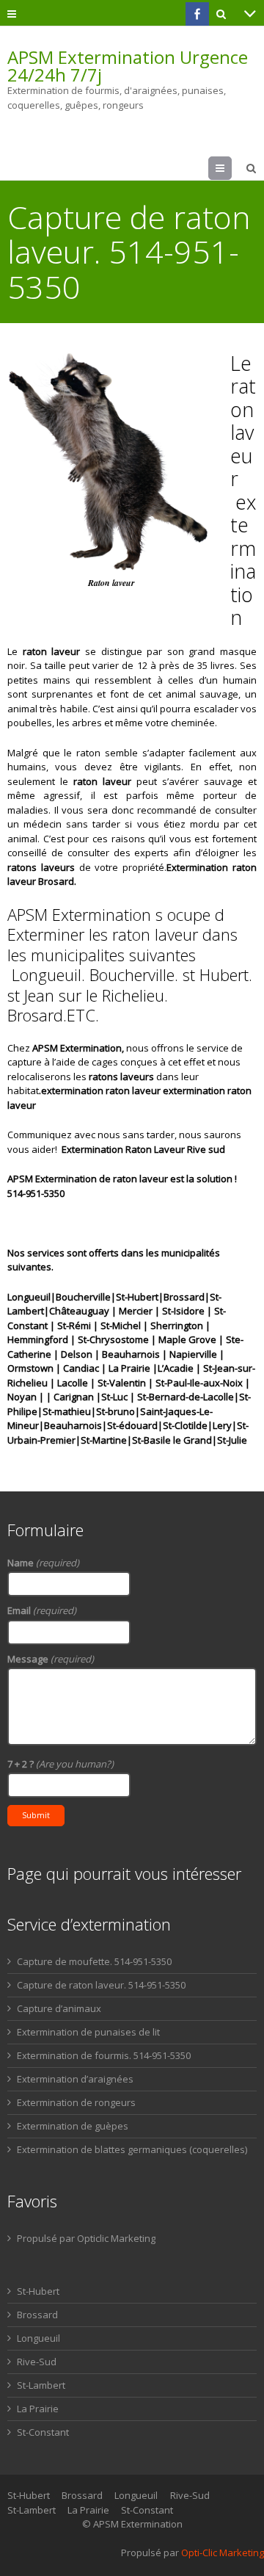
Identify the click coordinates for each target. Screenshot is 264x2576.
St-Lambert (41, 2385)
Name (43, 1563)
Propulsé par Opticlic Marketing (86, 2238)
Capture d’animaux (59, 2008)
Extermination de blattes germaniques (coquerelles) (132, 2149)
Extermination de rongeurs (76, 2102)
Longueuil (38, 2338)
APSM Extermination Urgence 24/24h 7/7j (128, 66)
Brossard (37, 2315)
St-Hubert (38, 2291)
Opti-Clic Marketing (223, 2553)
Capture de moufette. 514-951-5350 (94, 1961)
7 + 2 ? (60, 1764)
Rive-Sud (37, 2362)
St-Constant (43, 2432)
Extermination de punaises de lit (88, 2032)
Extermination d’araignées (75, 2079)
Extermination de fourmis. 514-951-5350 (104, 2055)
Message (51, 1659)
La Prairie (38, 2409)
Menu (231, 168)
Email (42, 1610)
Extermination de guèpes (73, 2126)
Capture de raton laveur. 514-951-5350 (101, 1985)
